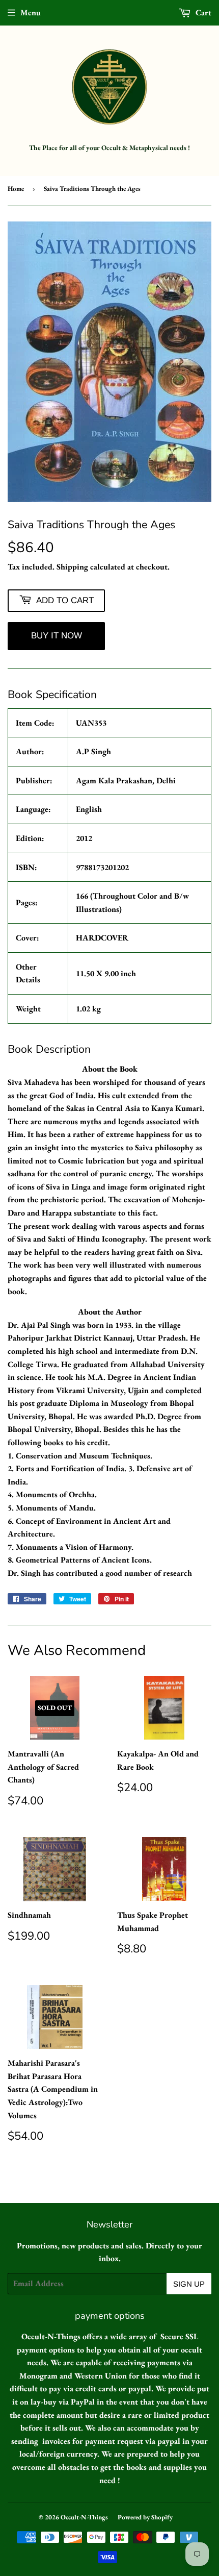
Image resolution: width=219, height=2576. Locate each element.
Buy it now (57, 636)
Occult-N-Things (84, 2517)
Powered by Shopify (145, 2517)
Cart (202, 13)
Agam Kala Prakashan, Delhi (126, 781)
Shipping (72, 567)
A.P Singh (93, 751)
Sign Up (189, 2284)
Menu (31, 13)
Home (16, 189)
